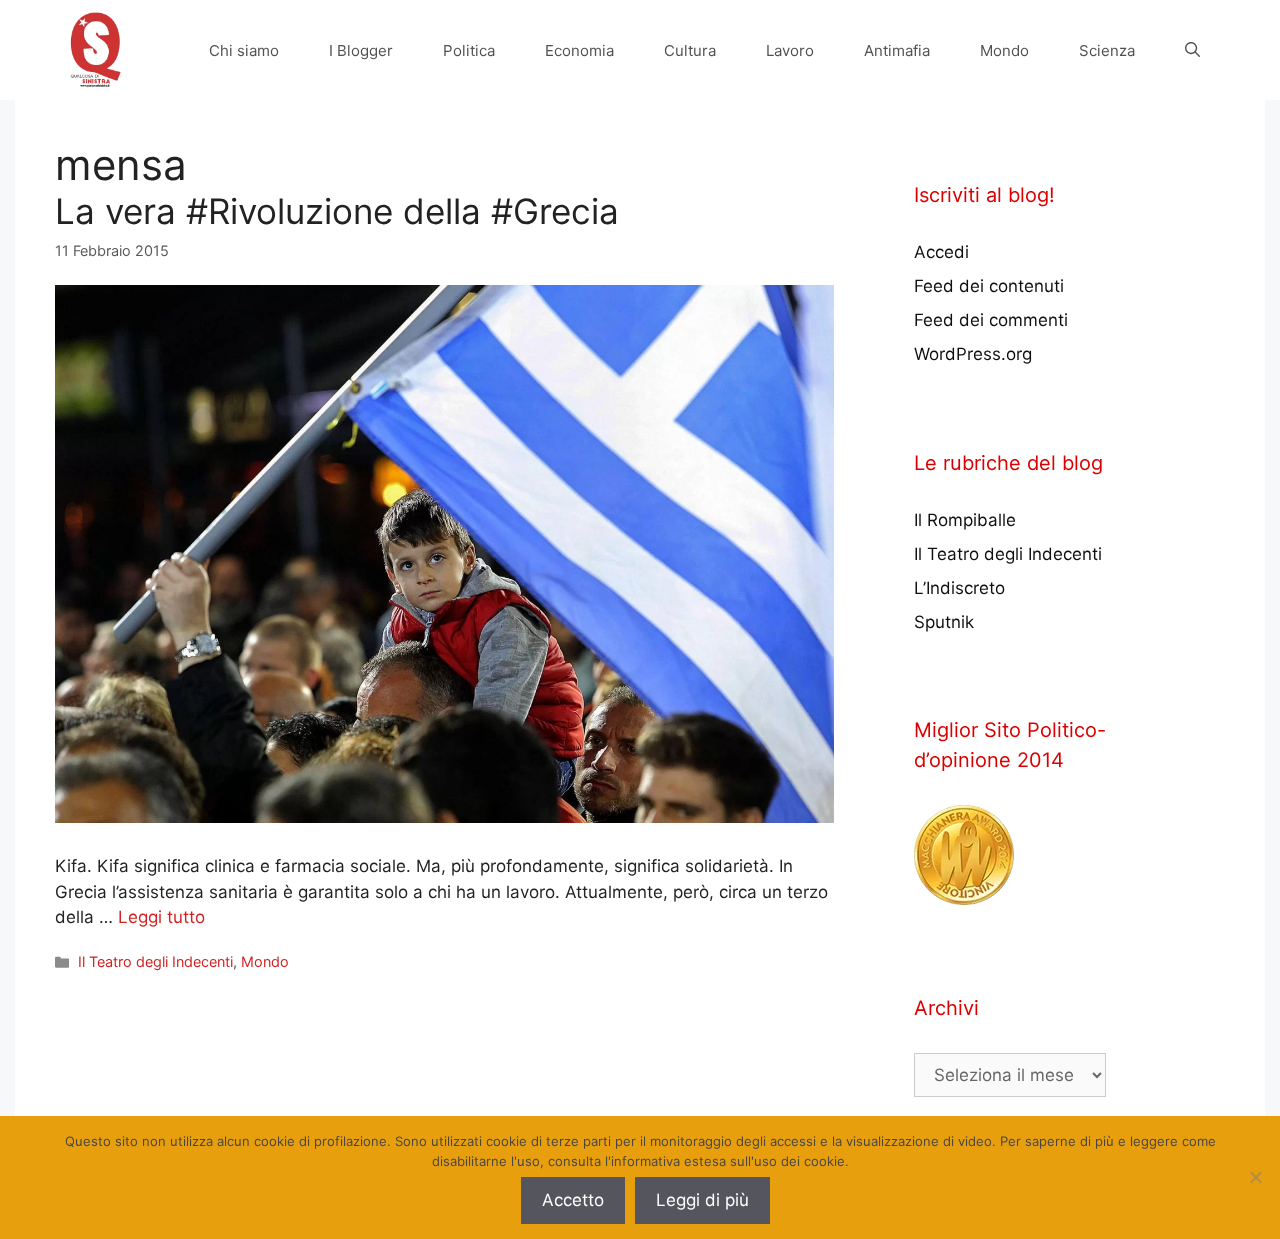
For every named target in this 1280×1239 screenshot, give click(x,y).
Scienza (1107, 50)
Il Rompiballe (965, 520)
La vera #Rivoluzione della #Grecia (337, 211)
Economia (579, 50)
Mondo (1004, 50)
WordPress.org (973, 354)
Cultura (690, 50)
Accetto (573, 1200)
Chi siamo (244, 50)
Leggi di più (702, 1200)
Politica (469, 50)
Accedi (941, 252)
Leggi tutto (161, 917)
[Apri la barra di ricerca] (1192, 50)
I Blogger (361, 50)
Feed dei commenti (991, 320)
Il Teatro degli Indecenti (155, 961)
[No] (1255, 1177)
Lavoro (790, 50)
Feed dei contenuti (989, 286)
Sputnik (944, 622)
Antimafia (897, 50)
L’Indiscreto (959, 588)
